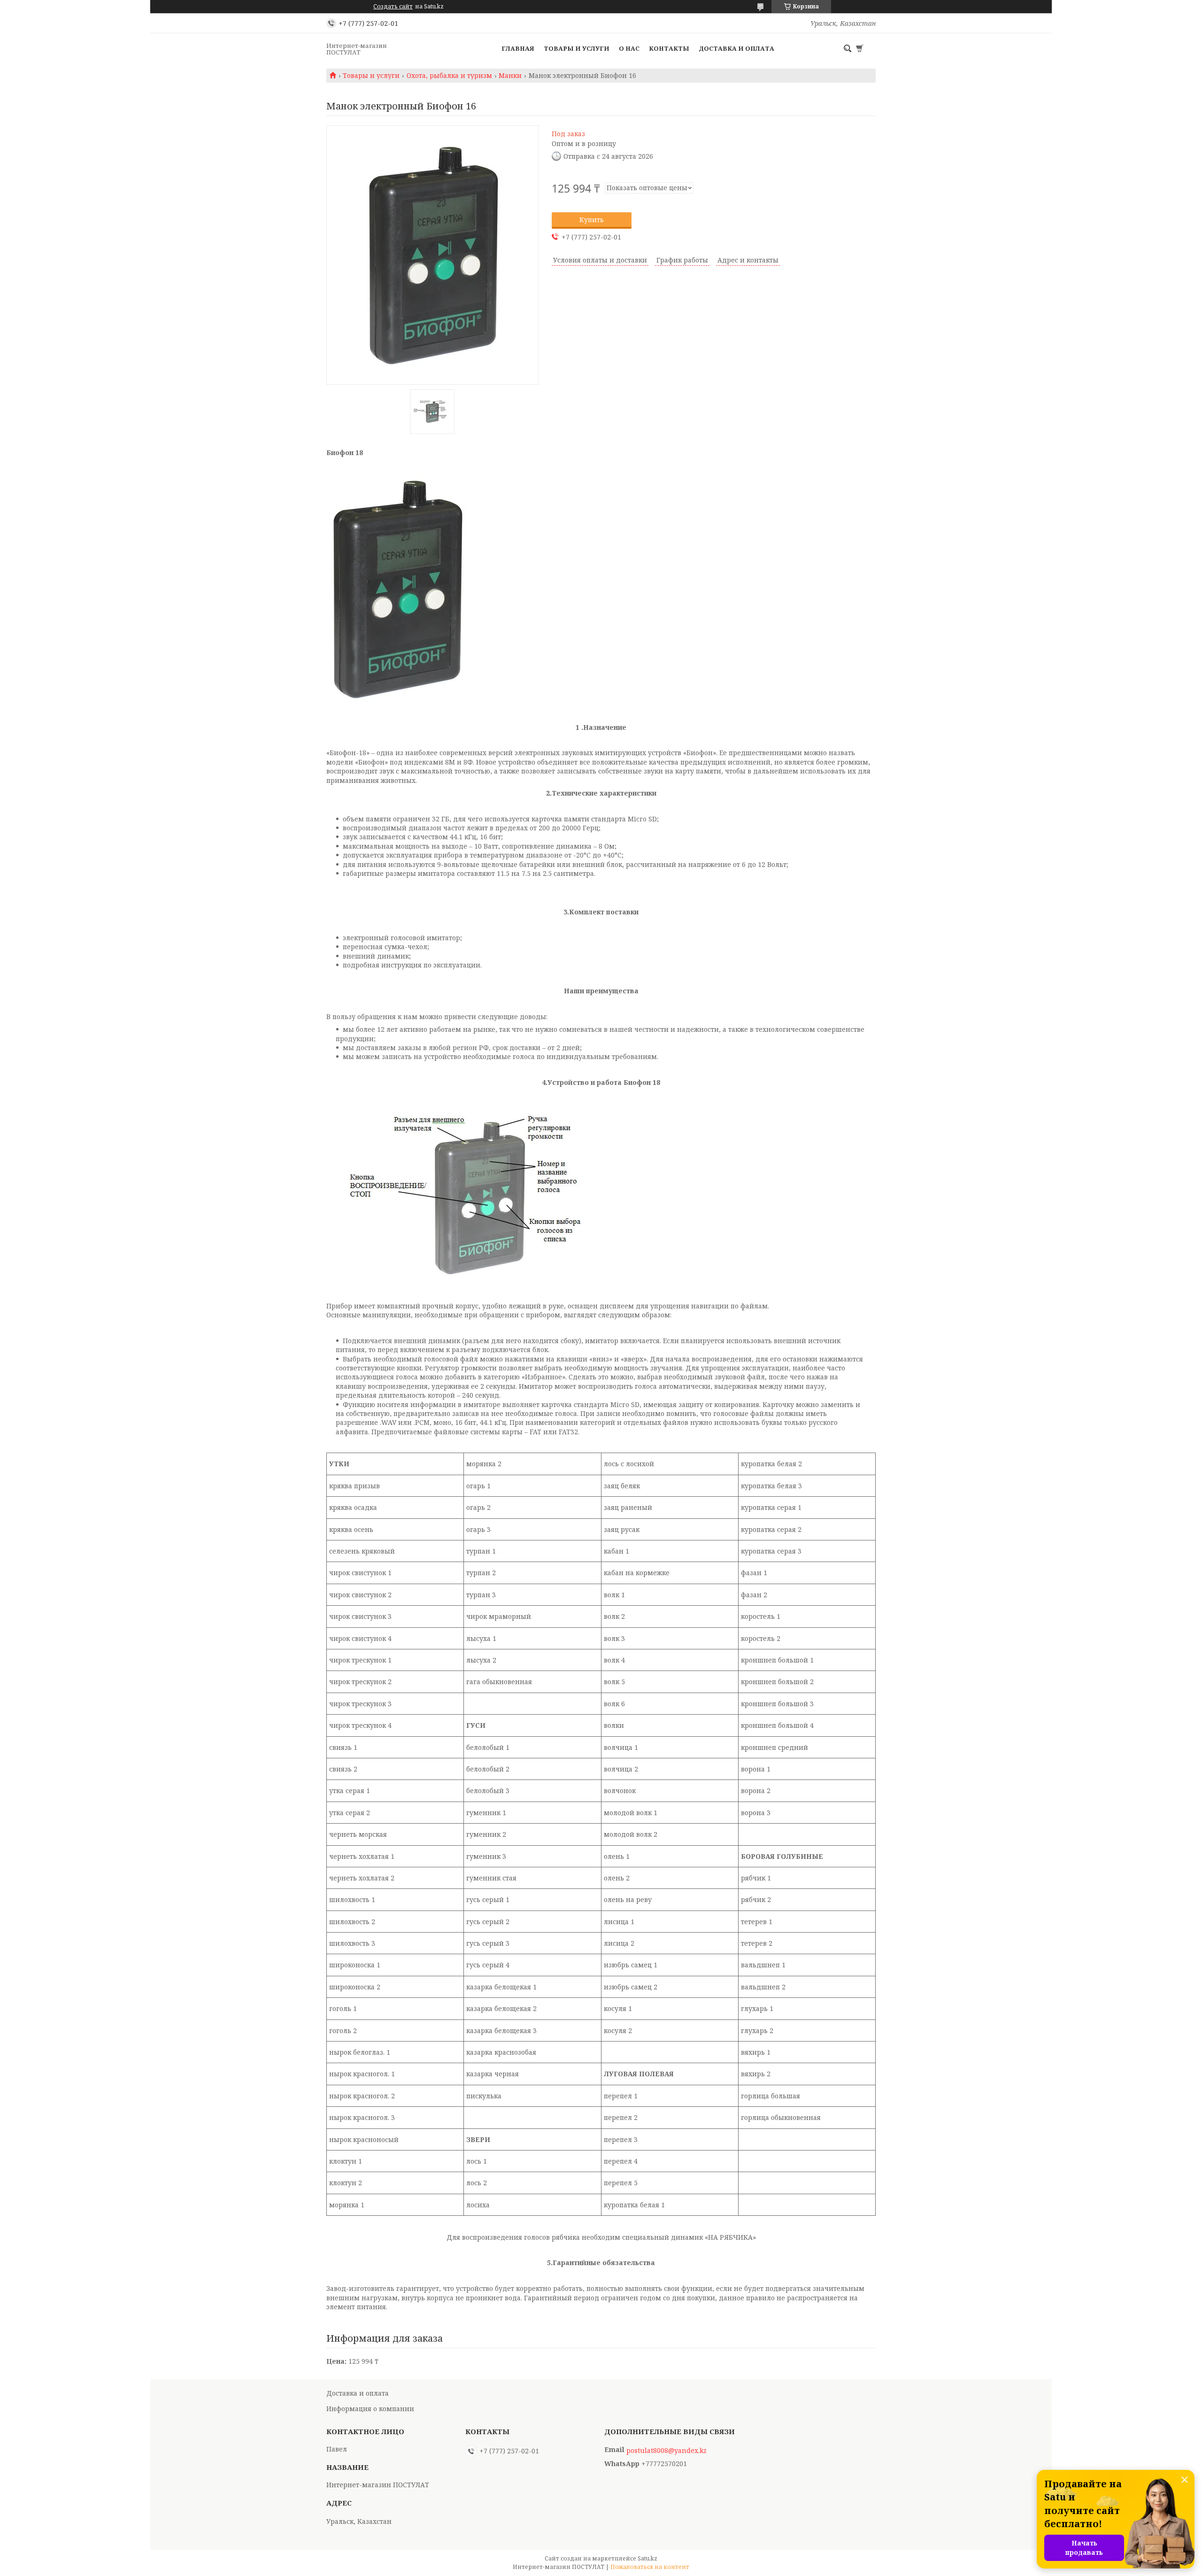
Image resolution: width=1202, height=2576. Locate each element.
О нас (629, 48)
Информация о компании (370, 2409)
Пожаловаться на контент (650, 2567)
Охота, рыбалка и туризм (449, 76)
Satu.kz (647, 2558)
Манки (510, 76)
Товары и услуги (577, 48)
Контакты (669, 48)
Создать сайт (393, 7)
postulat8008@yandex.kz (666, 2451)
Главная (518, 48)
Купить (592, 220)
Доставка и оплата (736, 48)
